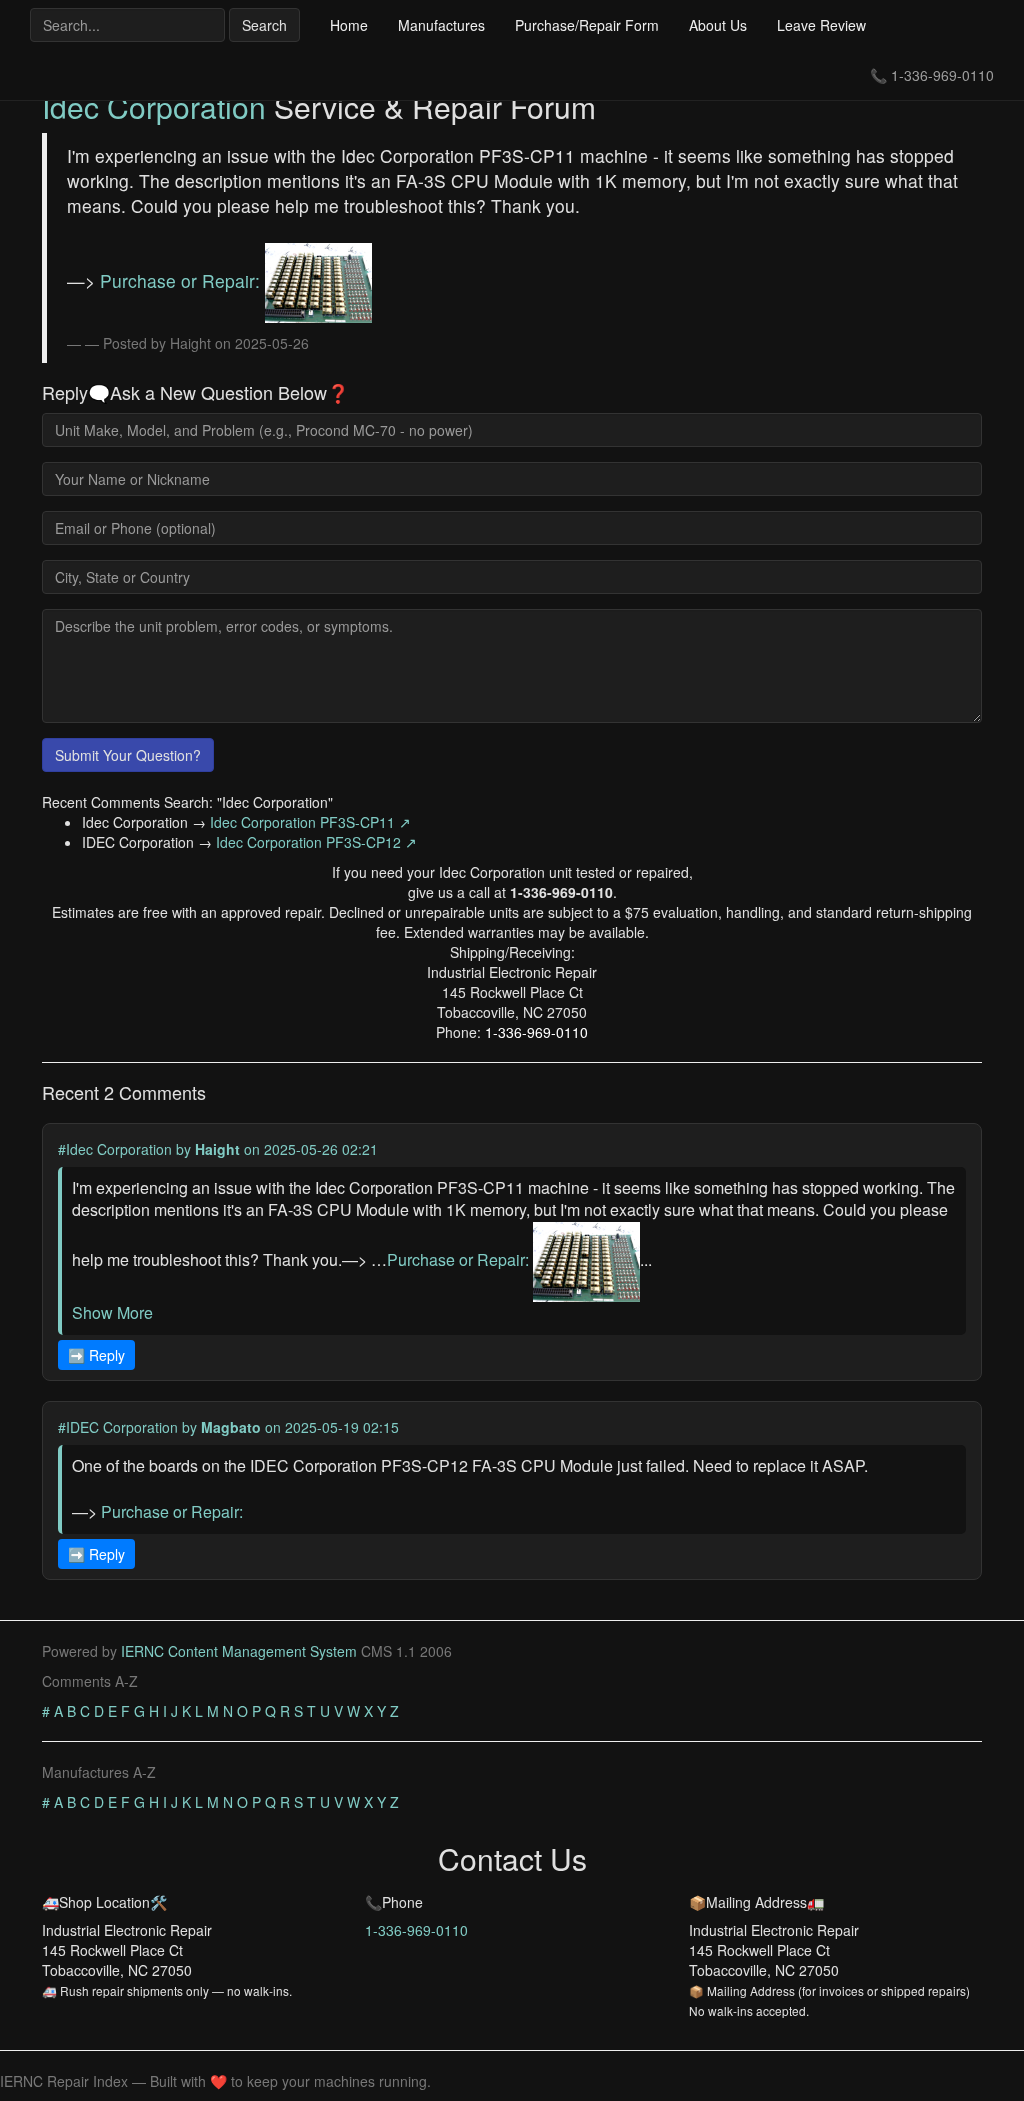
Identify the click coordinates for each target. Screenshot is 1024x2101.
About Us (718, 25)
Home (349, 25)
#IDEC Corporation (118, 1427)
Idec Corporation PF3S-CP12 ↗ (316, 842)
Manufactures (441, 25)
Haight (217, 1149)
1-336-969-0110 (942, 75)
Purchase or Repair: (182, 280)
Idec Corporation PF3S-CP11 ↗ (310, 822)
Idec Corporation (154, 106)
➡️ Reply (96, 1355)
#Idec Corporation (115, 1149)
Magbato (231, 1427)
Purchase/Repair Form (587, 25)
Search (264, 25)
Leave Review (821, 25)
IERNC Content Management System (239, 1651)
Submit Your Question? (128, 755)
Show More (112, 1312)
